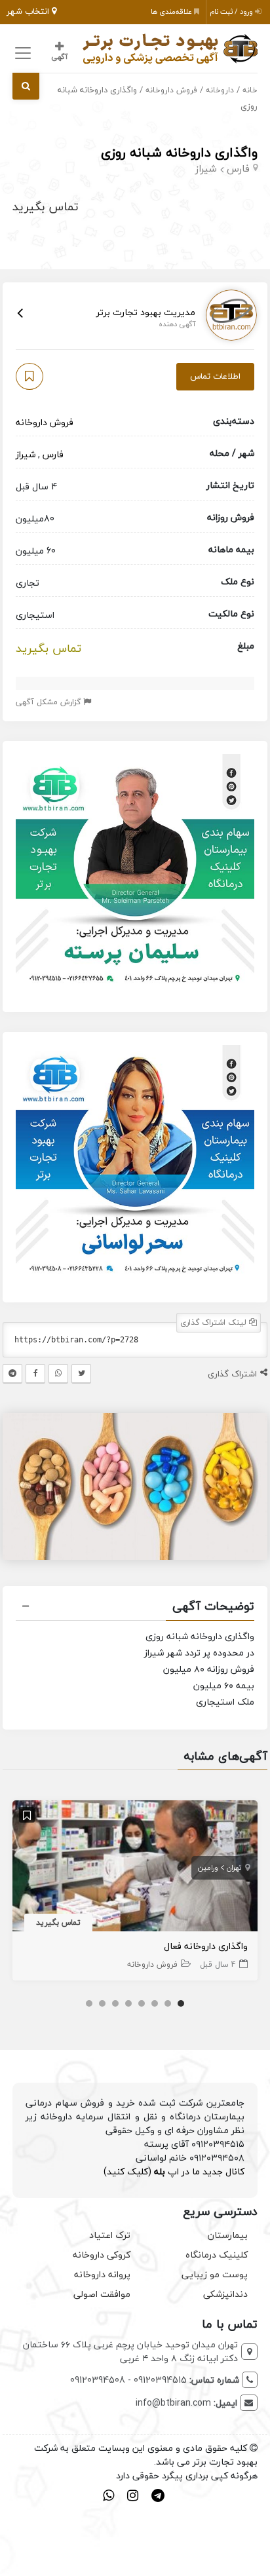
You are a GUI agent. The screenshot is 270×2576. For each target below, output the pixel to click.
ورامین (208, 1867)
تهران (234, 1867)
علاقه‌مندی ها (172, 11)
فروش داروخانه (171, 90)
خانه (250, 90)
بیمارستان (228, 2235)
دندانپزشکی (225, 2294)
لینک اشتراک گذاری (215, 1322)
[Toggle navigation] (21, 53)
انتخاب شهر (29, 11)
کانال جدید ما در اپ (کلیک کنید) (174, 2171)
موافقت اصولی (102, 2294)
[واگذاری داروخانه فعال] (135, 1867)
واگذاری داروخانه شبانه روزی (179, 152)
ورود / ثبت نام (232, 11)
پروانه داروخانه (102, 2274)
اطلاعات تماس (215, 376)
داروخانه (220, 90)
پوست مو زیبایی (215, 2274)
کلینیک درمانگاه (217, 2255)
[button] (135, 1608)
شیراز (206, 168)
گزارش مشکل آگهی (49, 702)
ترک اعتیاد (110, 2235)
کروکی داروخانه (102, 2255)
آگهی (59, 57)
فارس (238, 168)
